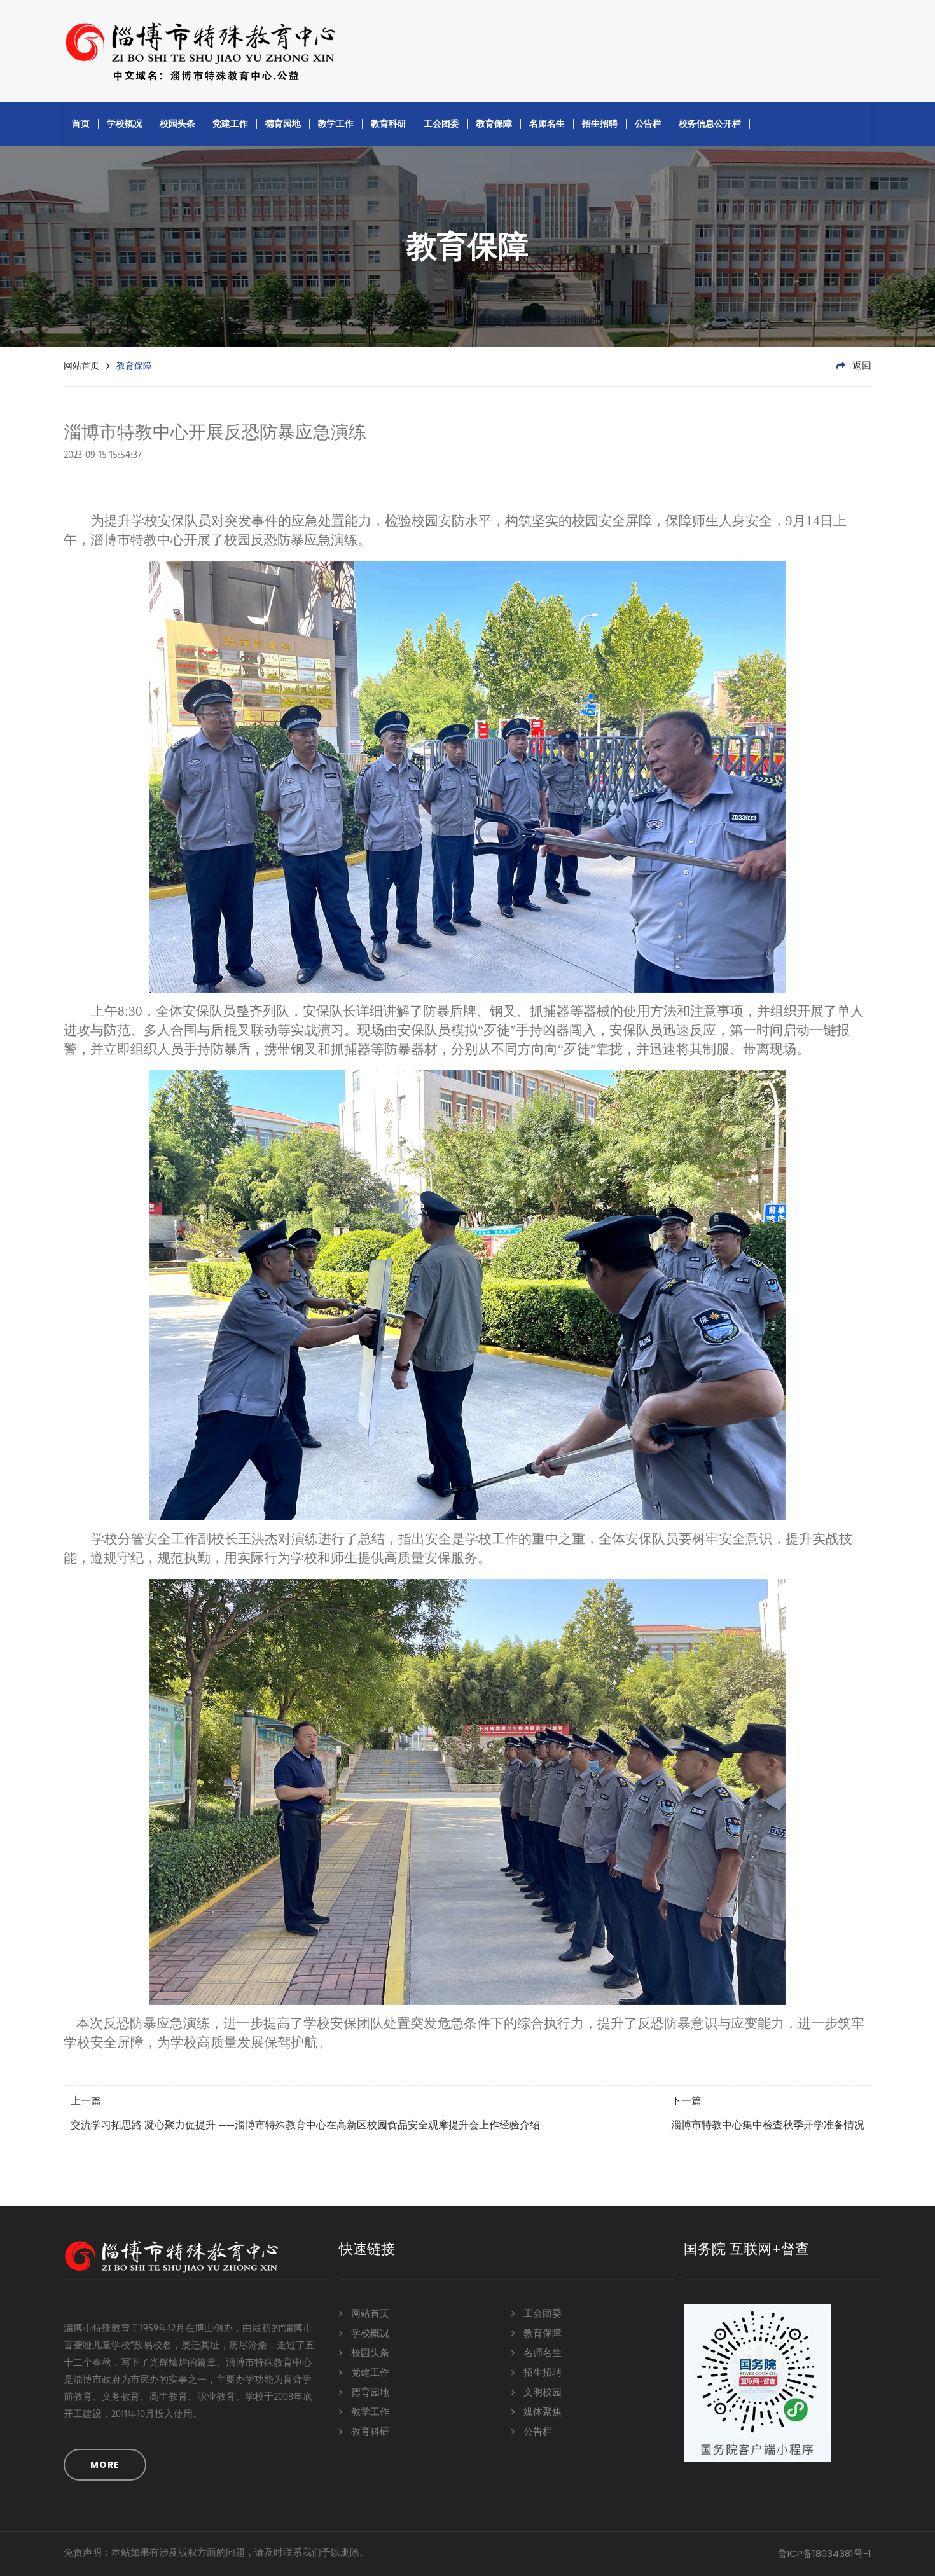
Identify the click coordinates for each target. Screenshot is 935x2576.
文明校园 (541, 2393)
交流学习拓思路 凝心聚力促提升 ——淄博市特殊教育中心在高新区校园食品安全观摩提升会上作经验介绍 (305, 2126)
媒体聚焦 (541, 2413)
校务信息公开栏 (710, 123)
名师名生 (547, 123)
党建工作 (230, 123)
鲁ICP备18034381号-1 (825, 2553)
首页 (81, 123)
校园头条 (177, 123)
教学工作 (336, 123)
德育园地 (283, 123)
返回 (861, 366)
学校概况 (125, 123)
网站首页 (81, 366)
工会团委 (441, 123)
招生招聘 (600, 123)
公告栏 (648, 123)
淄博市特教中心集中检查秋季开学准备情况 (768, 2126)
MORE (105, 2465)
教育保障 (494, 123)
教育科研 (389, 123)
